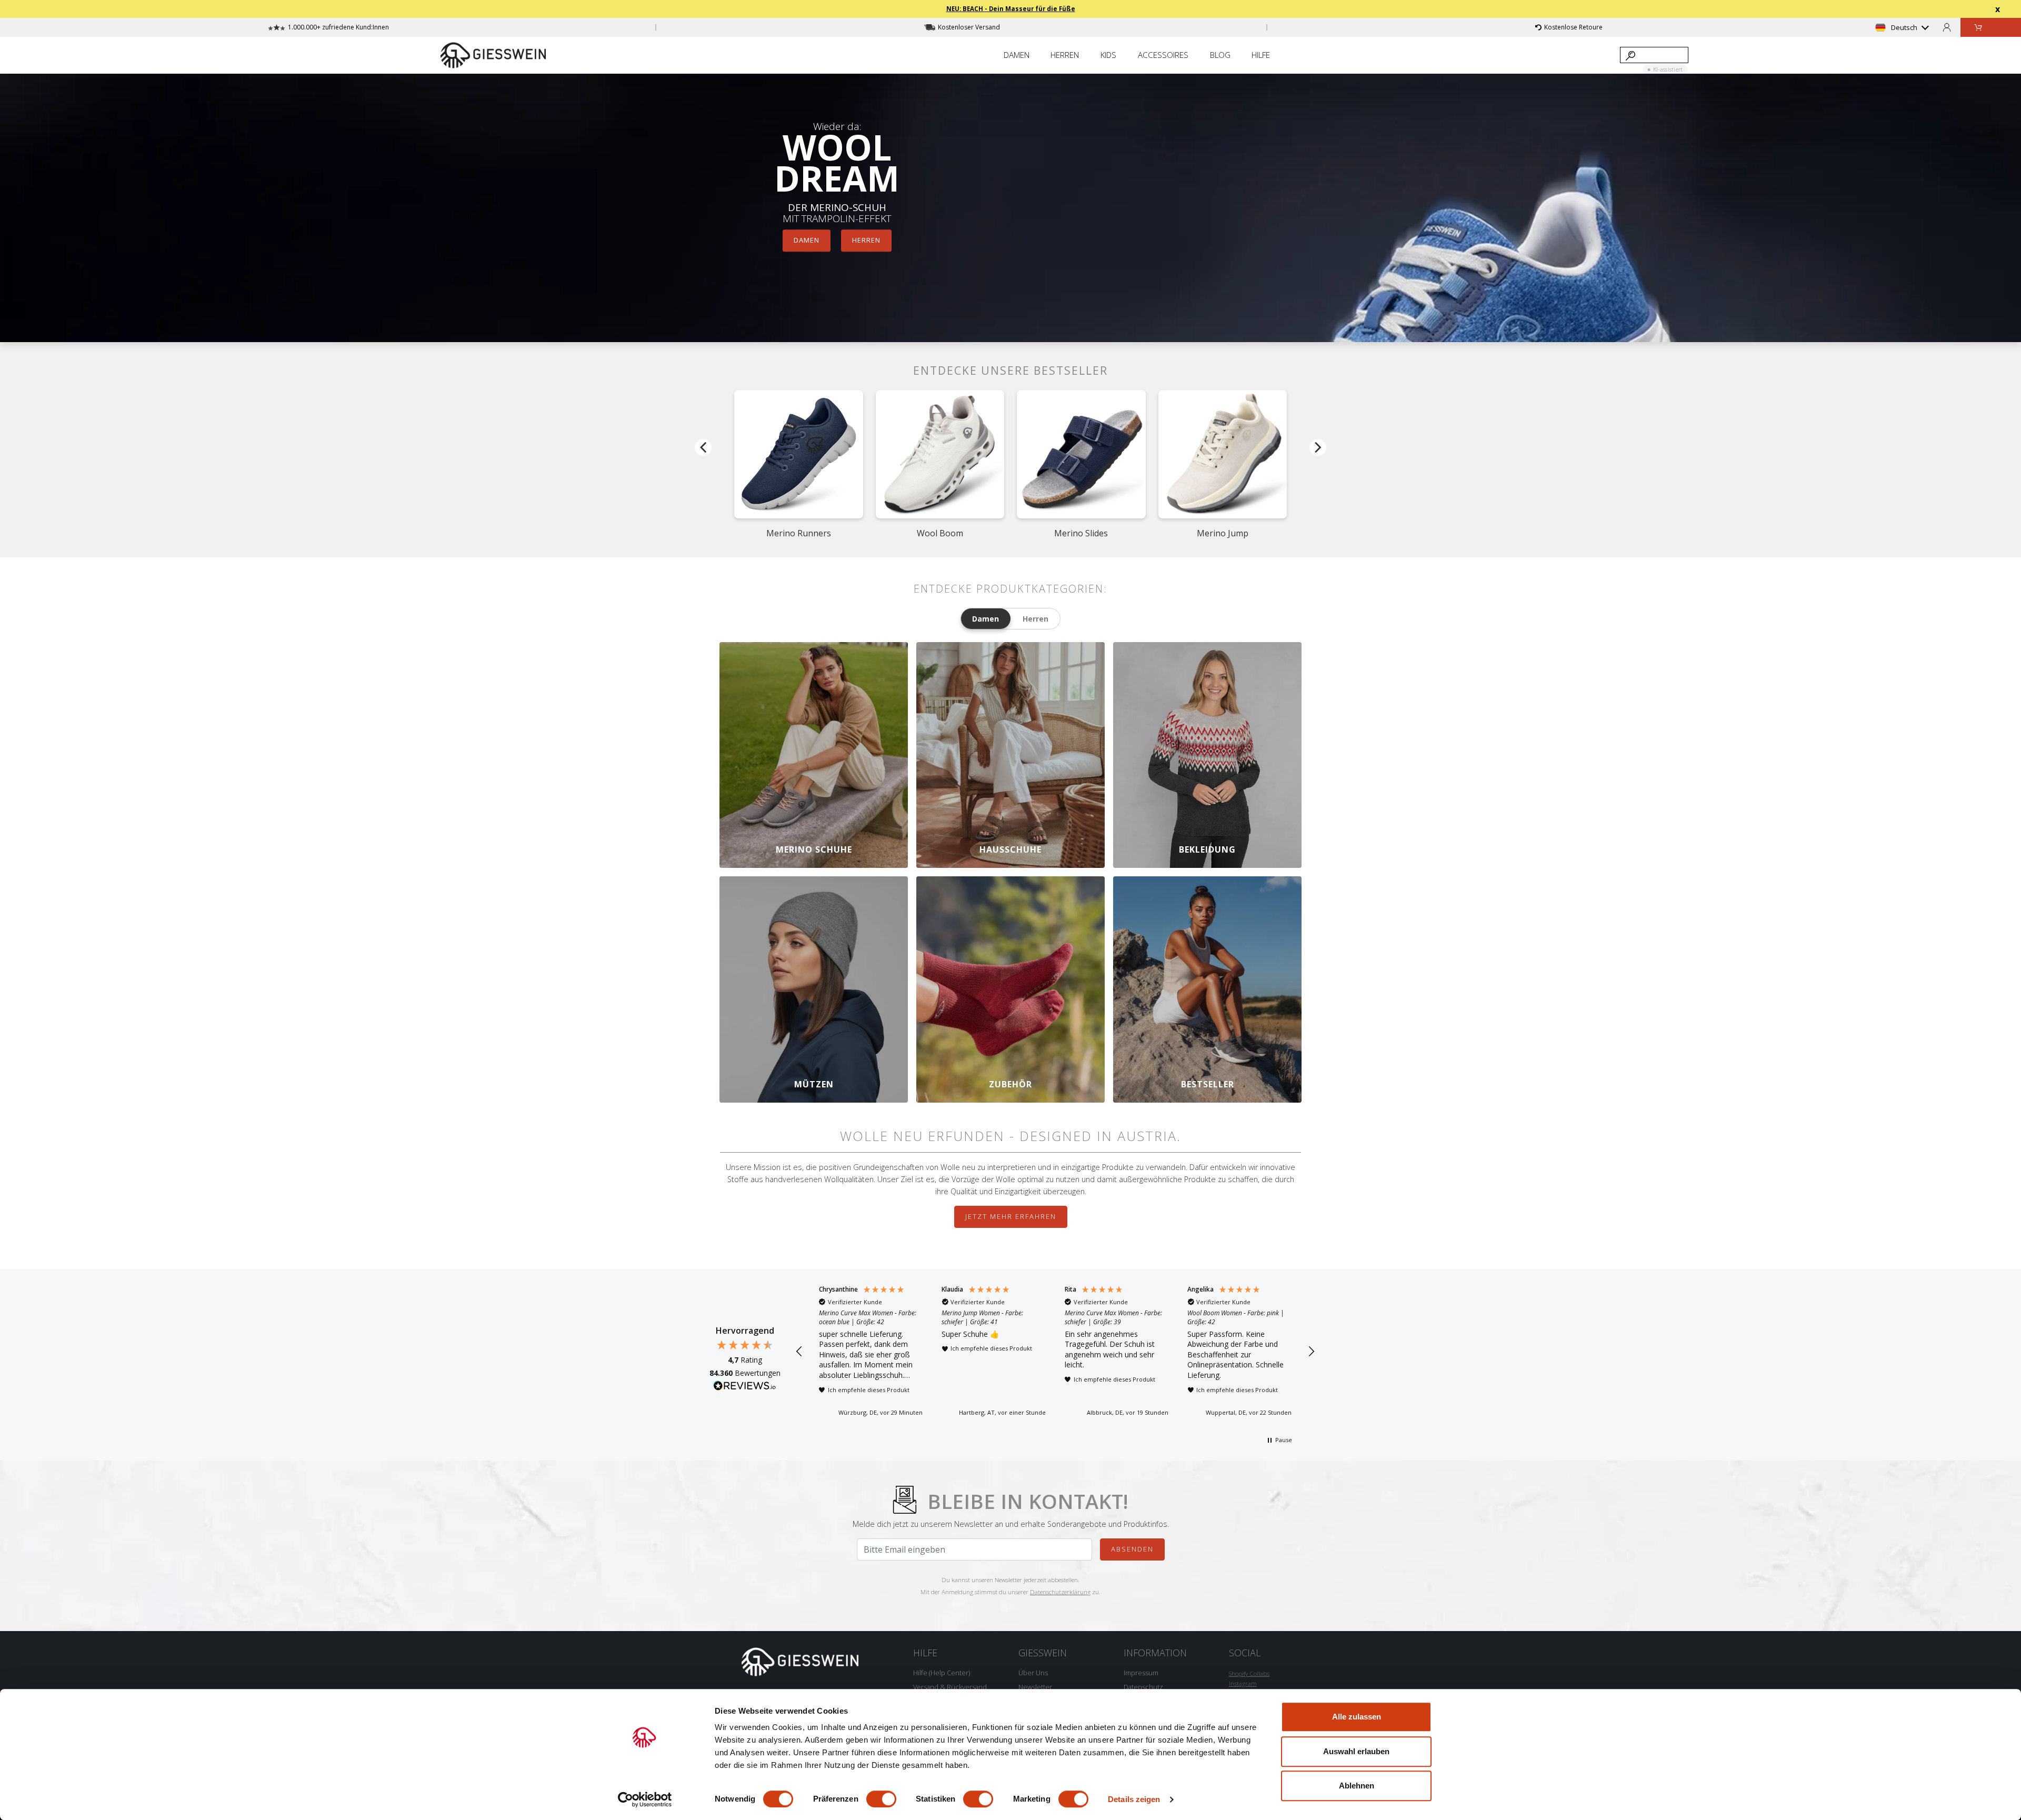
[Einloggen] (1947, 27)
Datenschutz (1143, 1687)
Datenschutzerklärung (1060, 1592)
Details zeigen (1134, 1799)
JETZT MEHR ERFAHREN (1011, 1216)
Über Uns (1033, 1673)
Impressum (1141, 1673)
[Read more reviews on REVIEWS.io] (745, 1387)
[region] (1055, 1352)
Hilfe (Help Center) (942, 1673)
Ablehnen (1357, 1786)
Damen (807, 240)
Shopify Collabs (1249, 1673)
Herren (866, 240)
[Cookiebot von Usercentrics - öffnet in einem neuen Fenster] (645, 1799)
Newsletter (1035, 1687)
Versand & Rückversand (950, 1687)
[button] (799, 1352)
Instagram (1243, 1683)
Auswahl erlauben (1356, 1751)
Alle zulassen (1357, 1717)
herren (1035, 619)
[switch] (881, 1799)
